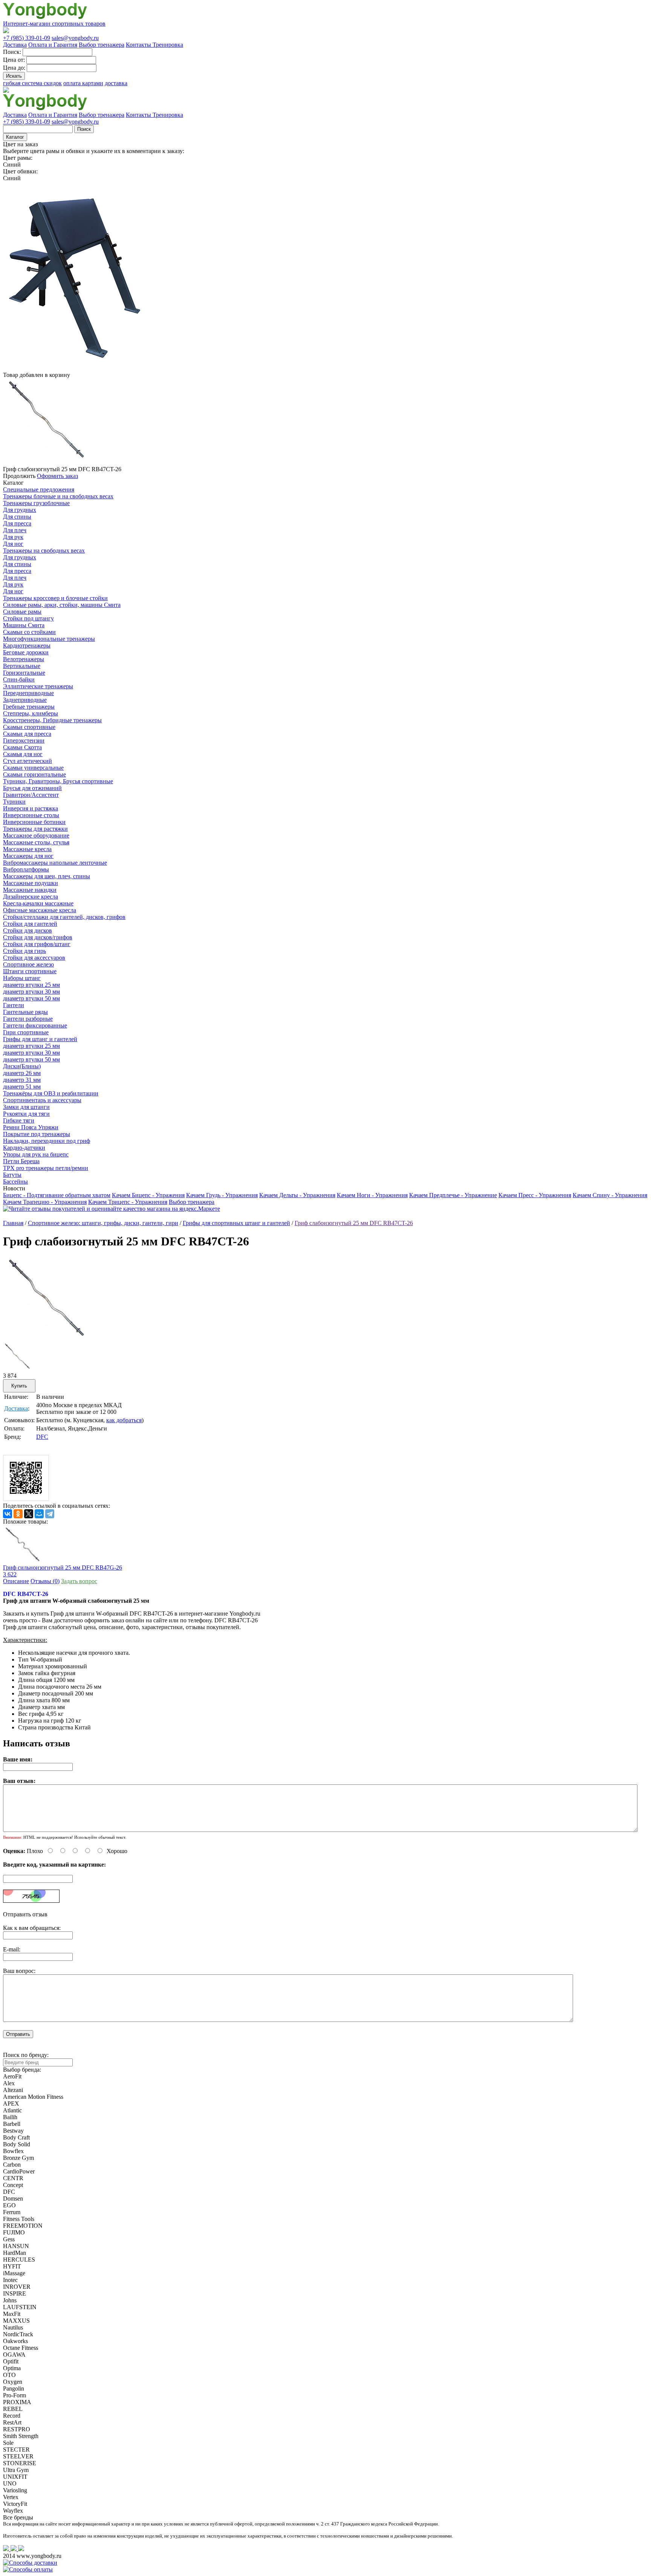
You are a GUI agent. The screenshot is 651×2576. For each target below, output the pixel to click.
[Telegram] (50, 1514)
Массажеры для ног (28, 856)
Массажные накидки (30, 890)
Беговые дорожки (26, 652)
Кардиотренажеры (27, 646)
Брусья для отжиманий (32, 788)
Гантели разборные (28, 1019)
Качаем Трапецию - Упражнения (45, 1202)
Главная (13, 1223)
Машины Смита (24, 625)
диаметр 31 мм (22, 1080)
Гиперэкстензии (24, 740)
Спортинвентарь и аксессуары (42, 1100)
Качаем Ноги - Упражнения (372, 1195)
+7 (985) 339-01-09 (27, 38)
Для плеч (15, 530)
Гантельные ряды (25, 1012)
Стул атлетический (28, 761)
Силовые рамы (22, 612)
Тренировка (168, 45)
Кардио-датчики (24, 1148)
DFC (42, 1437)
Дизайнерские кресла (31, 897)
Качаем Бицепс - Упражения (148, 1195)
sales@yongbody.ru (75, 38)
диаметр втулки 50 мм (31, 998)
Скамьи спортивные (29, 727)
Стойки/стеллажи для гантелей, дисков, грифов (64, 917)
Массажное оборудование (36, 835)
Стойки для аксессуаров (34, 958)
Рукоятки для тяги (26, 1114)
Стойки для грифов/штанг (37, 944)
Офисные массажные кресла (40, 910)
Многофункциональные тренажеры (49, 639)
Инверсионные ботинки (34, 822)
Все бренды (18, 2517)
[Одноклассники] (18, 1514)
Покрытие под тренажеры (37, 1134)
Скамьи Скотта (22, 747)
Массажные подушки (31, 883)
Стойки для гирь (24, 951)
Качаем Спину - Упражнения (610, 1195)
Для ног (13, 544)
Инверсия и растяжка (31, 808)
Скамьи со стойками (29, 632)
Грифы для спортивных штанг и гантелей (236, 1223)
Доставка (15, 45)
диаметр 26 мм (22, 1073)
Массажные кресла (27, 849)
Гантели (14, 1005)
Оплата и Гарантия (53, 45)
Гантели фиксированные (35, 1025)
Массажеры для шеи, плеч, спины (47, 876)
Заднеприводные (25, 700)
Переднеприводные (28, 693)
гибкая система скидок (32, 83)
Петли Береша (21, 1161)
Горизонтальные (24, 673)
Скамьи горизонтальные (34, 774)
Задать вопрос (79, 1581)
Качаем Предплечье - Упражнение (453, 1195)
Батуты (12, 1175)
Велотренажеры (24, 659)
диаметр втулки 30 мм (31, 992)
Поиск (84, 129)
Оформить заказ (57, 476)
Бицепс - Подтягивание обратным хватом (57, 1195)
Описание (16, 1581)
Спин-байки (19, 679)
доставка (116, 83)
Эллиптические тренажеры (38, 686)
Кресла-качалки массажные (38, 903)
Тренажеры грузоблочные (36, 503)
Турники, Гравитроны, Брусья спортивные (58, 781)
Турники (14, 802)
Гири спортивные (26, 1032)
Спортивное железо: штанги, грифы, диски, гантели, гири (103, 1223)
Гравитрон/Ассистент (31, 795)
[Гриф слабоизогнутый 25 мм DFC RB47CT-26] (46, 1341)
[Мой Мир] (39, 1514)
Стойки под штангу (28, 618)
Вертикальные (22, 666)
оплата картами (83, 83)
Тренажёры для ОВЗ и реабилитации (51, 1093)
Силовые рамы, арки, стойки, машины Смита (62, 605)
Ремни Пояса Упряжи (31, 1127)
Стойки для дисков (28, 930)
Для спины (17, 517)
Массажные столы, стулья (36, 842)
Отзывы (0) (45, 1581)
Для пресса (17, 523)
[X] (29, 1514)
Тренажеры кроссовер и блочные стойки (55, 598)
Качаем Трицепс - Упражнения (128, 1202)
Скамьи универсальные (33, 768)
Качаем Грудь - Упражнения (222, 1195)
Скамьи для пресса (27, 734)
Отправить (18, 2034)
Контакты (139, 45)
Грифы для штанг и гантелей (40, 1039)
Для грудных (20, 510)
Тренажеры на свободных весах (44, 551)
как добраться (124, 1420)
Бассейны (15, 1182)
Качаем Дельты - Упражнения (297, 1195)
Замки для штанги (26, 1107)
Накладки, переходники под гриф (47, 1141)
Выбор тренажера (102, 45)
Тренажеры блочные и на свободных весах (58, 496)
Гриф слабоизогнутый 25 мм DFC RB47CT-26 (354, 1223)
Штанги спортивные (30, 971)
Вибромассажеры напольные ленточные (55, 863)
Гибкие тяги (19, 1120)
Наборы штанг (22, 978)
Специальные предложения (39, 489)
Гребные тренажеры (29, 707)
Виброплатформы (26, 869)
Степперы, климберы (31, 713)
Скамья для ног (23, 754)
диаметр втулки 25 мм (31, 985)
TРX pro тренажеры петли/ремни (46, 1168)
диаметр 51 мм (22, 1087)
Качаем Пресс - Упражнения (535, 1195)
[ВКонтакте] (8, 1514)
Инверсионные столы (31, 815)
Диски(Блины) (22, 1066)
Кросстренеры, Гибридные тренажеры (52, 720)
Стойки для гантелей (30, 924)
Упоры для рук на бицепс (36, 1154)
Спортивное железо (28, 964)
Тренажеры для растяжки (35, 829)
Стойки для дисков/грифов (38, 937)
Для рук (13, 537)
